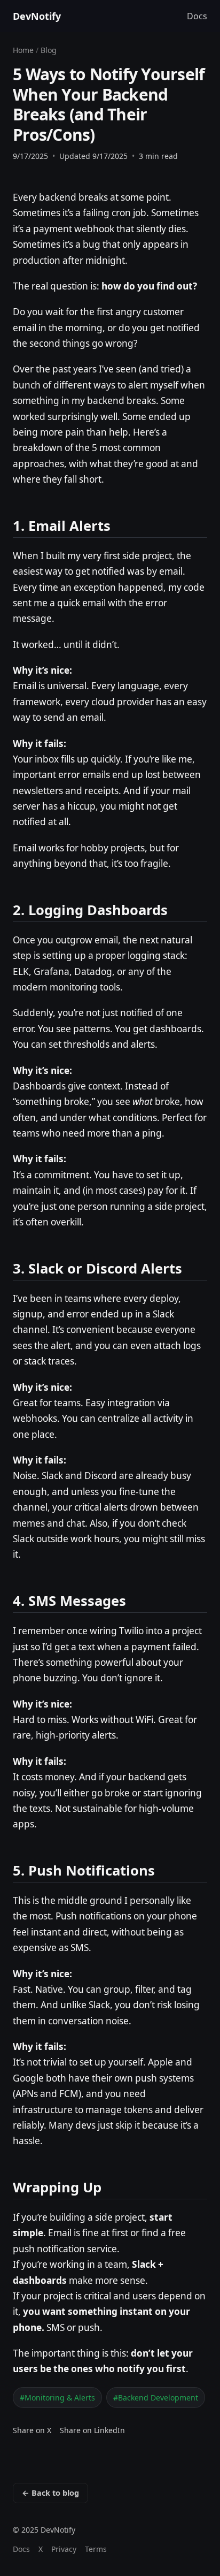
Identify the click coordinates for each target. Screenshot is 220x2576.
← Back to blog (50, 2493)
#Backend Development (156, 2398)
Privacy (64, 2549)
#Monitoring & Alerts (57, 2398)
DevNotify (37, 16)
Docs (197, 16)
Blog (49, 50)
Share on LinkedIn (92, 2430)
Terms (96, 2549)
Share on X (32, 2430)
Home (23, 50)
